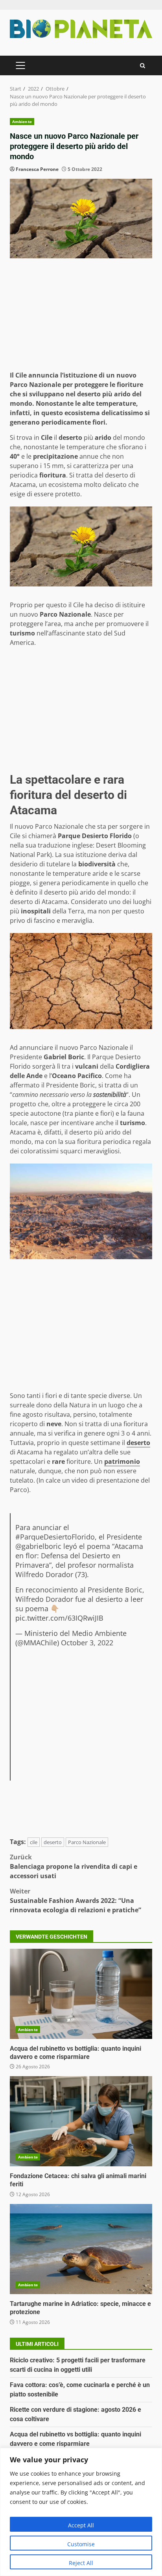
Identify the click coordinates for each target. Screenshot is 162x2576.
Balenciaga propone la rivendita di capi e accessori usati (74, 1866)
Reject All (81, 2563)
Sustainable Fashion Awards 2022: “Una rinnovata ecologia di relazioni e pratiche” (75, 1901)
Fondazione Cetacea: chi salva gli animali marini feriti (81, 2121)
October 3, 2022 (87, 1643)
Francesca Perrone (37, 169)
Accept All (81, 2525)
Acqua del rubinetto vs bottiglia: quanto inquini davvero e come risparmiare (81, 1994)
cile (34, 1842)
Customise (81, 2544)
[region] (81, 2512)
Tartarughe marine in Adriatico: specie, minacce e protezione (81, 2249)
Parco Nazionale (87, 1842)
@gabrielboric (38, 1546)
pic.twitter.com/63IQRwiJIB (59, 1618)
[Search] (143, 66)
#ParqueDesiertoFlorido (55, 1537)
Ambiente (22, 122)
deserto (53, 1842)
